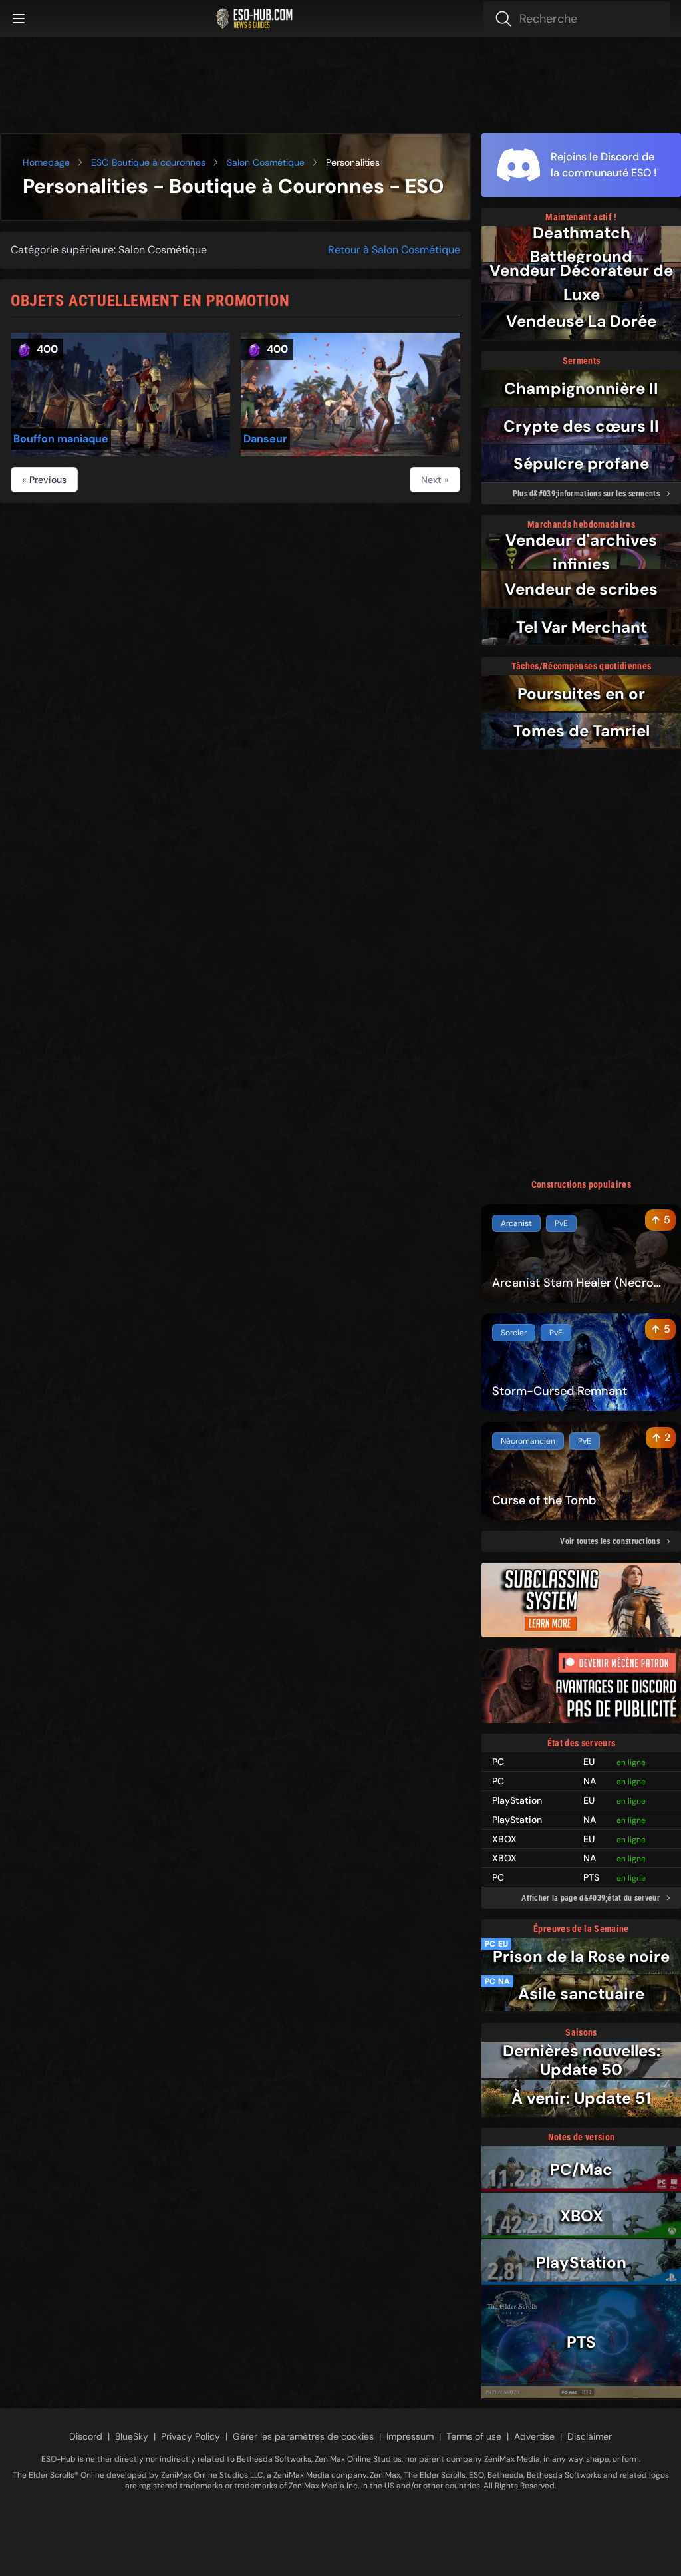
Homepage (46, 162)
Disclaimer (590, 2436)
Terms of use (474, 2436)
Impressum (410, 2436)
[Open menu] (19, 19)
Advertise (534, 2436)
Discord (86, 2436)
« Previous (44, 480)
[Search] (577, 19)
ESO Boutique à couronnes (148, 162)
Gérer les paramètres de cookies (303, 2436)
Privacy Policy (191, 2436)
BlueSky (132, 2436)
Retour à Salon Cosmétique (394, 250)
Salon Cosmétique (266, 162)
